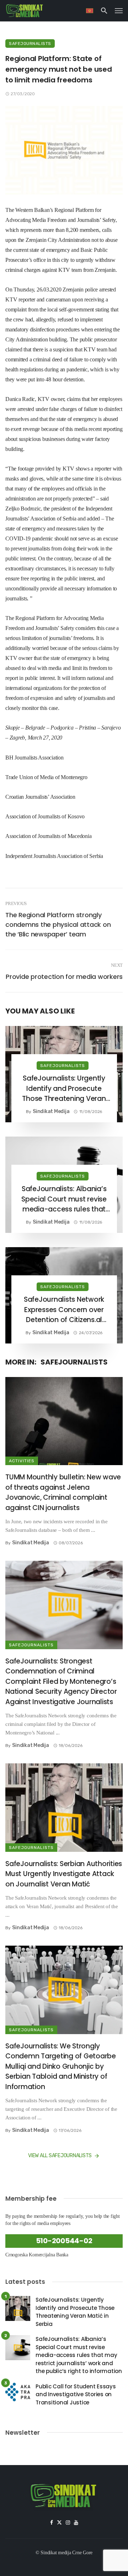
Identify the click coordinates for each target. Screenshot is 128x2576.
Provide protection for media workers (64, 977)
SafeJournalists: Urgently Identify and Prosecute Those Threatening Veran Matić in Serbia (64, 1089)
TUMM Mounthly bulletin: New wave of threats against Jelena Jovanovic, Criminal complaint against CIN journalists (63, 1492)
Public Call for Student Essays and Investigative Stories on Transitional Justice (76, 2394)
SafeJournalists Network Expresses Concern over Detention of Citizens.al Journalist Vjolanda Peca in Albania (64, 1310)
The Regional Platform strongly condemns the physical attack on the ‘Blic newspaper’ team (58, 924)
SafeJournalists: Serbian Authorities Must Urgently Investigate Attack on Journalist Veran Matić (64, 1874)
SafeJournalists (30, 44)
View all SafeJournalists (60, 2156)
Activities (22, 1461)
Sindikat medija (51, 1111)
